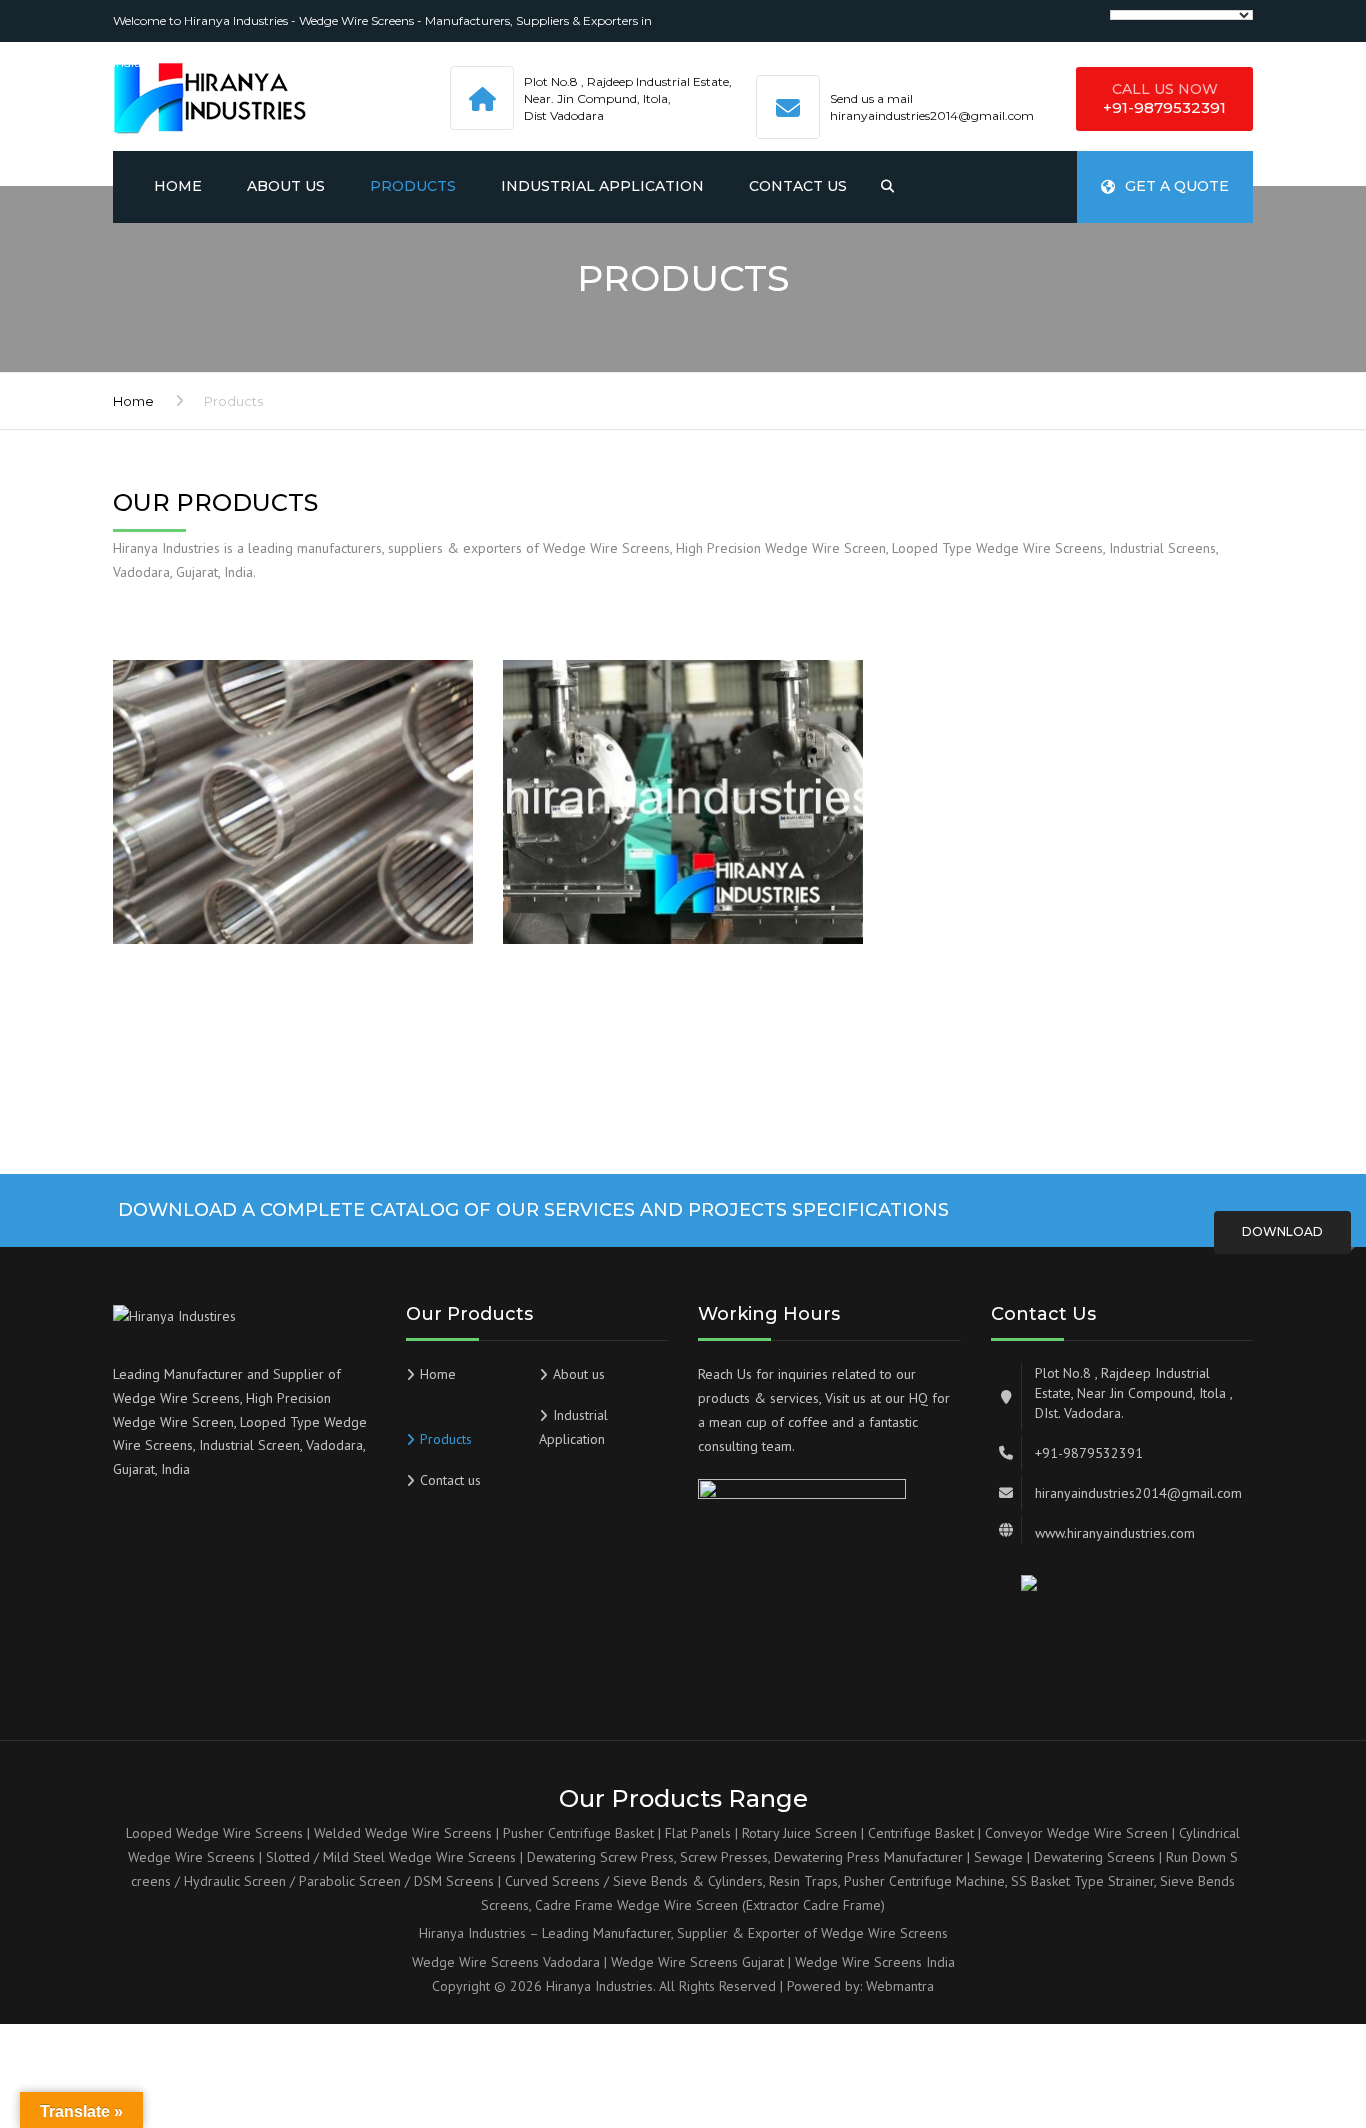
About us (286, 186)
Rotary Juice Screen (799, 1833)
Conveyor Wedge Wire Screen (1076, 1833)
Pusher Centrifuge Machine (924, 1881)
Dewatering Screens (1094, 1857)
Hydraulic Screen (235, 1881)
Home (178, 186)
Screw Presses (724, 1857)
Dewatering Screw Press (600, 1857)
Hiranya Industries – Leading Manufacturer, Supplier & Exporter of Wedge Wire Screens (683, 1933)
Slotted (288, 1857)
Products (413, 186)
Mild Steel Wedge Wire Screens (419, 1857)
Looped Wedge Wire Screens (214, 1833)
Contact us (798, 186)
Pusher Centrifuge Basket (578, 1833)
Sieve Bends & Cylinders (688, 1881)
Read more (220, 889)
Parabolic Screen (350, 1881)
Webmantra (900, 1986)
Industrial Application (602, 186)
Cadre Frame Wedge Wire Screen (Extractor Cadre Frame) (710, 1905)
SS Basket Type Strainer (1082, 1881)
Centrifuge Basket (921, 1833)
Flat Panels (698, 1833)
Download (1282, 1231)
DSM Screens (454, 1881)
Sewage (998, 1857)
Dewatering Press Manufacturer (868, 1857)
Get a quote (1177, 186)
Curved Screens (552, 1881)
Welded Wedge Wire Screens (403, 1833)
